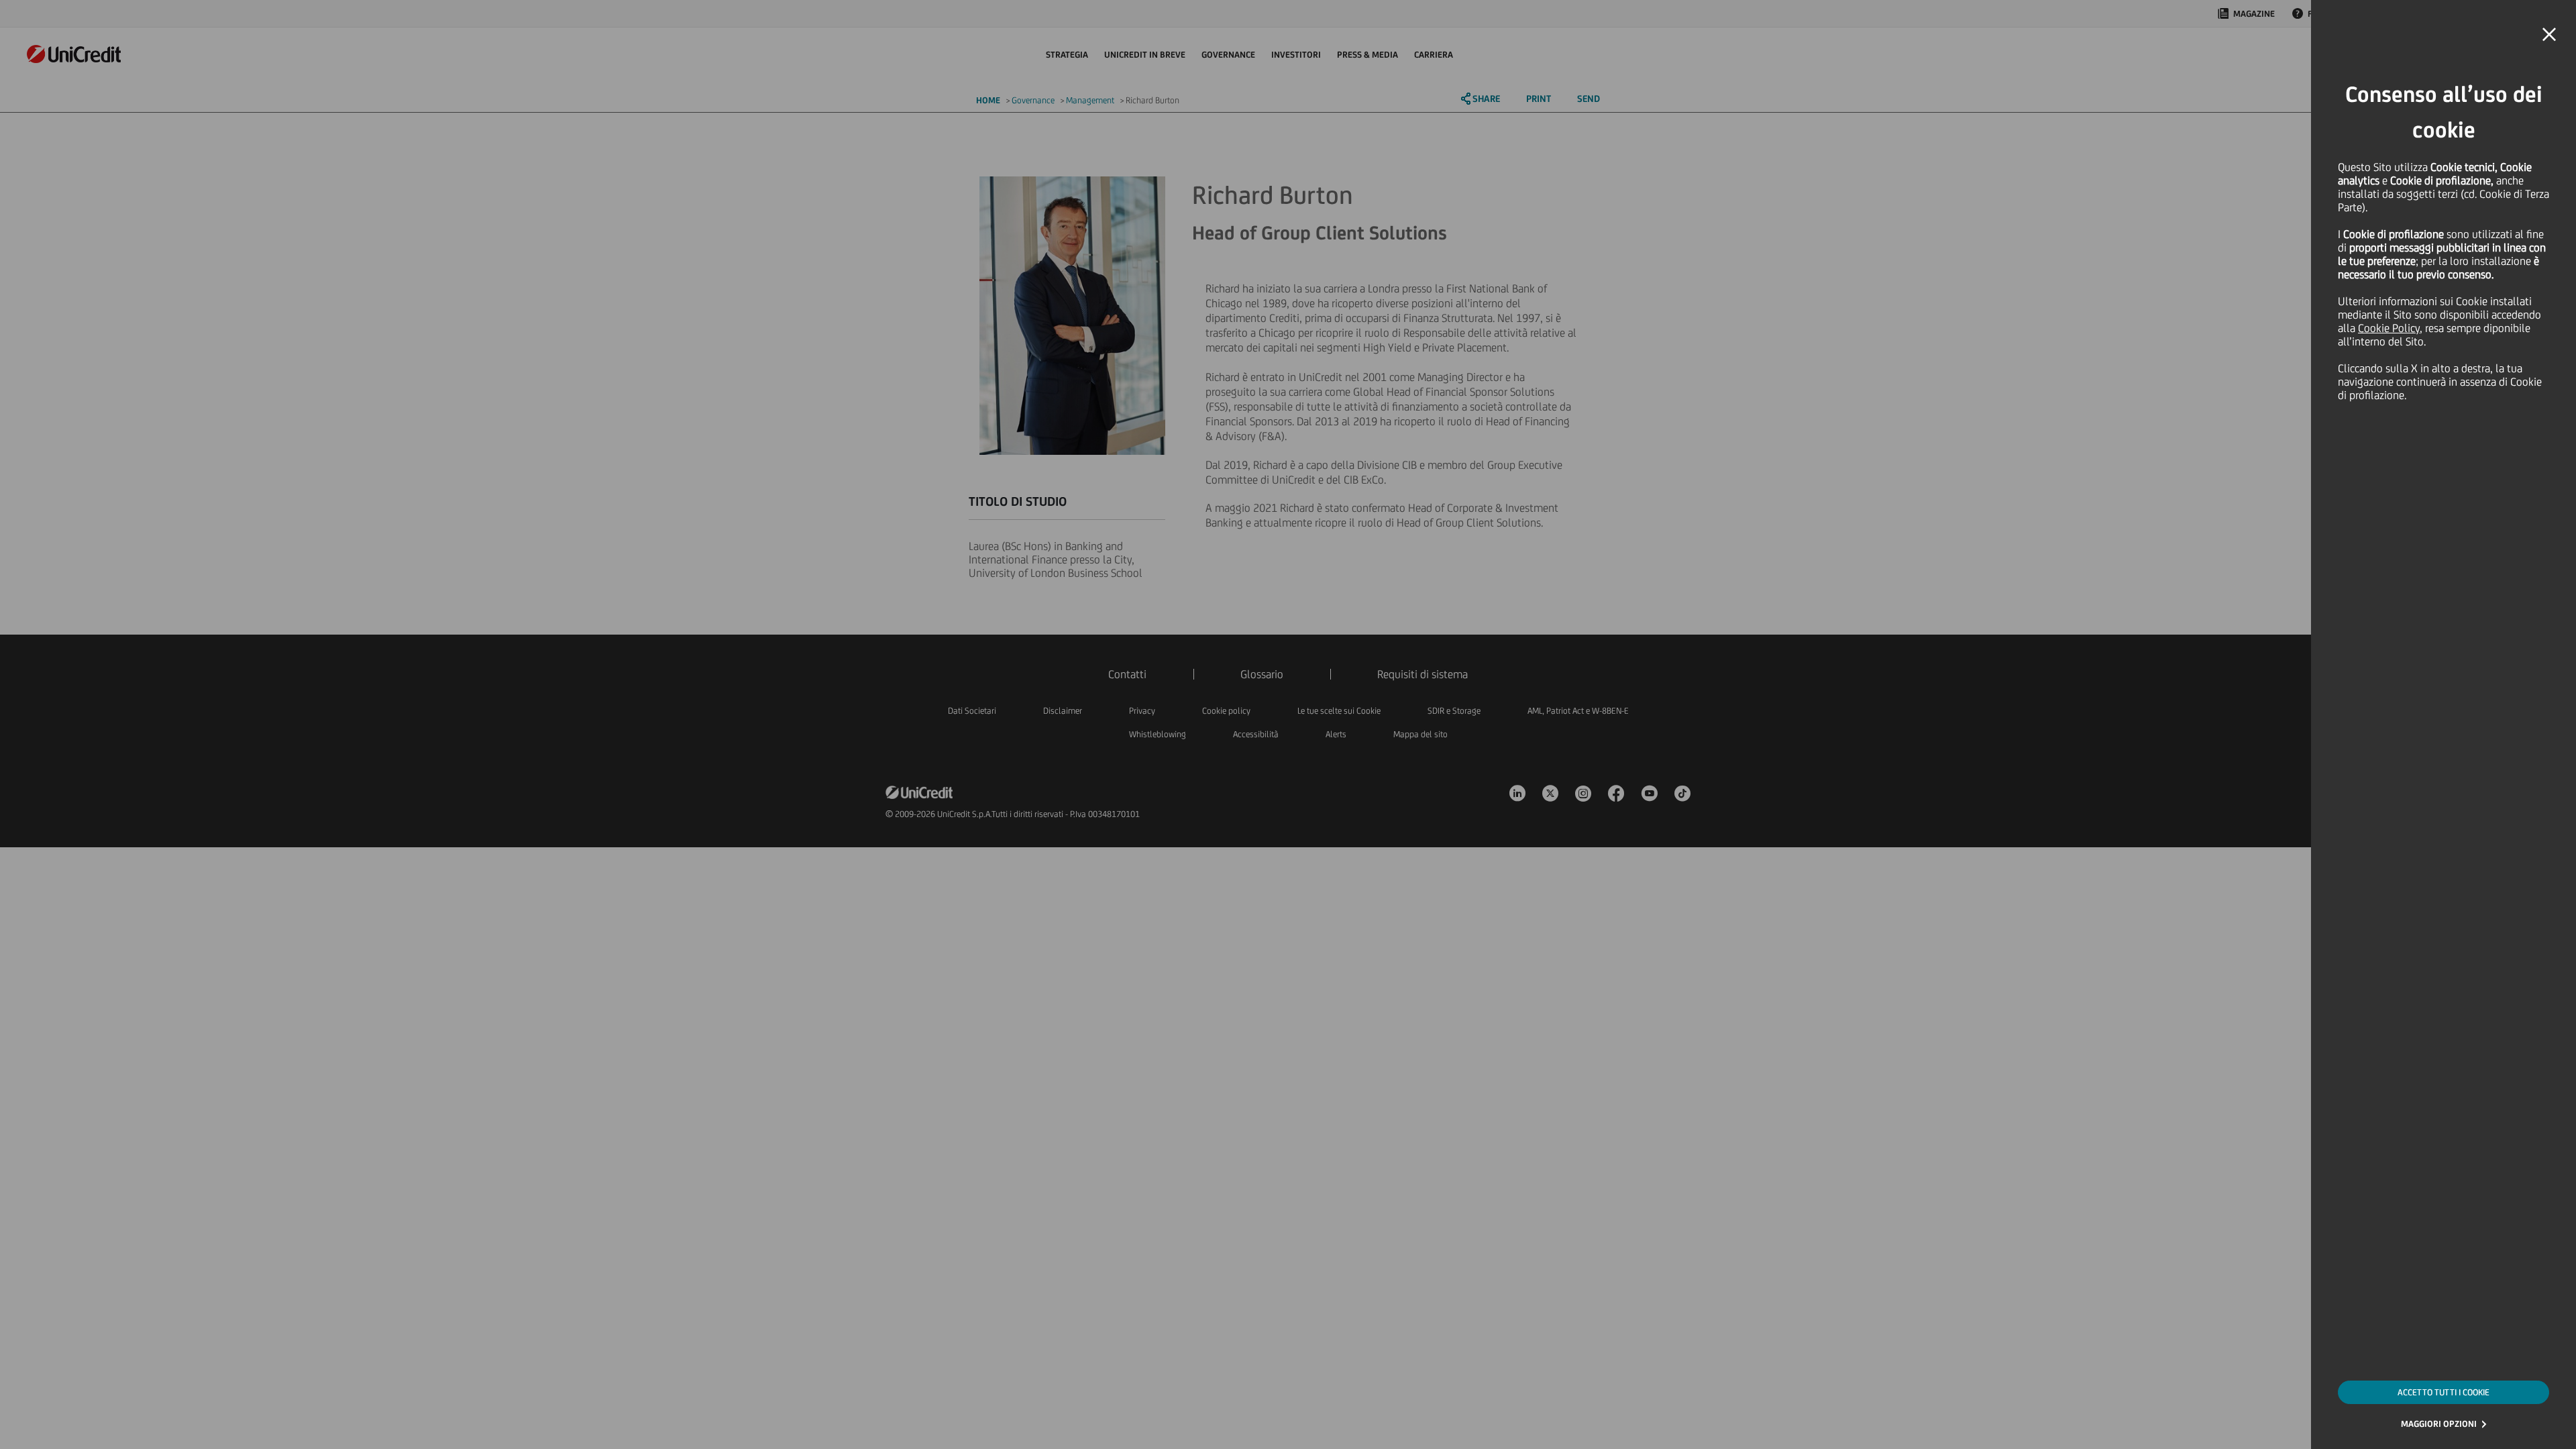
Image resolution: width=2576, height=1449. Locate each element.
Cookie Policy (2389, 328)
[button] (2549, 35)
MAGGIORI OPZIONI (2439, 1424)
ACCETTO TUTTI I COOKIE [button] (2444, 1392)
